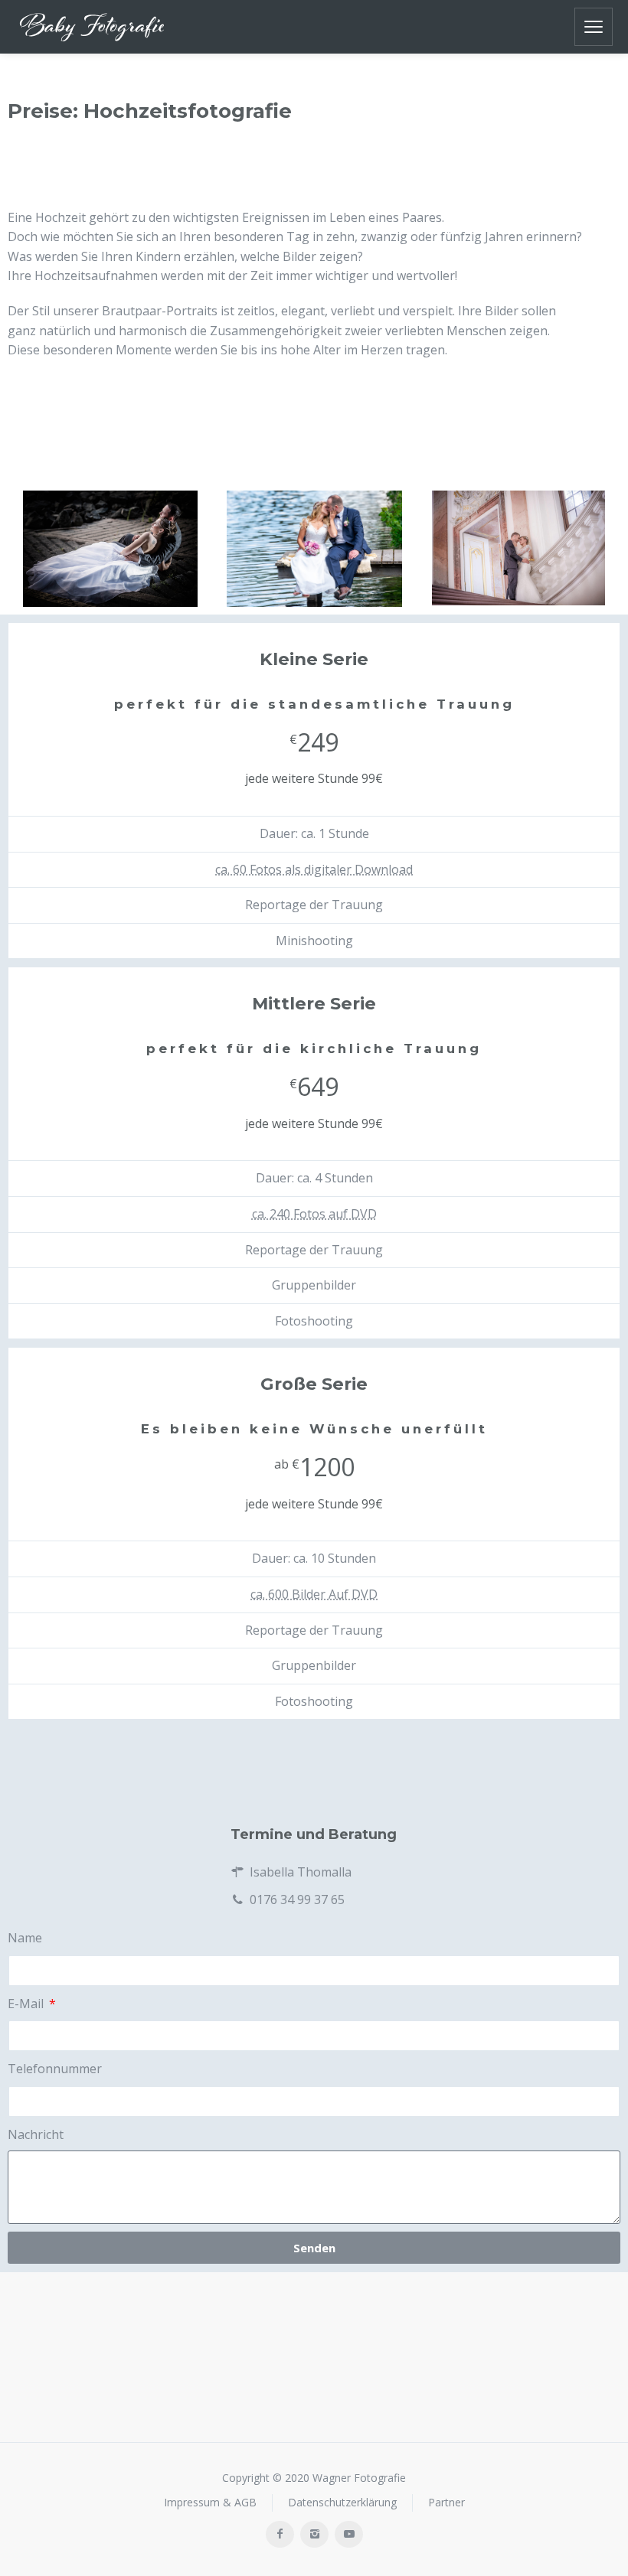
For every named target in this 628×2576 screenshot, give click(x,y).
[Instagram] (314, 2534)
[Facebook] (280, 2534)
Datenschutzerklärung (342, 2503)
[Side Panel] (594, 27)
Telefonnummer (55, 2069)
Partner (446, 2503)
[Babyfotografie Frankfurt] (92, 27)
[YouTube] (349, 2534)
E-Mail (27, 2004)
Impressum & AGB (210, 2503)
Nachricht (36, 2134)
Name (25, 1938)
